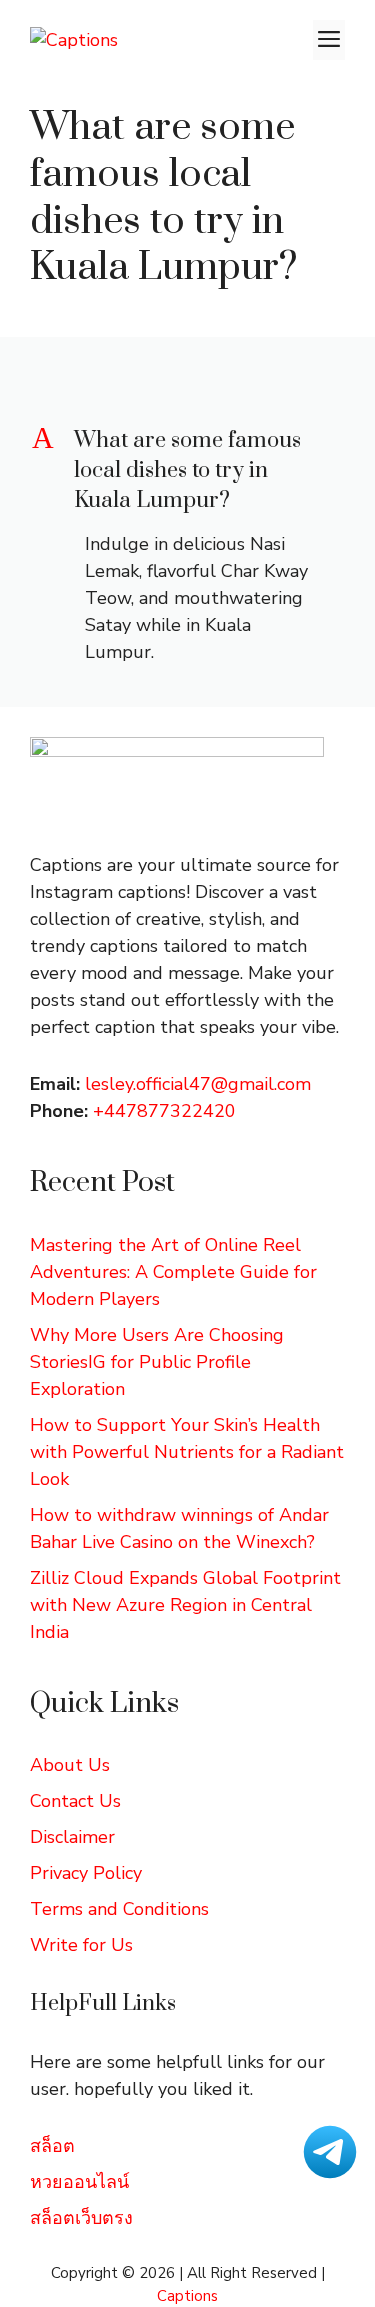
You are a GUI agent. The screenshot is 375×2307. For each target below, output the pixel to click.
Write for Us (81, 1945)
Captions (187, 2296)
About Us (70, 1765)
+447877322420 (164, 1111)
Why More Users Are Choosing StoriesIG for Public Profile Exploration (157, 1362)
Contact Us (75, 1801)
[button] (187, 471)
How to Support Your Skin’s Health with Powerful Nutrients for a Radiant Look (187, 1452)
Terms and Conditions (119, 1909)
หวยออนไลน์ (79, 2182)
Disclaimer (72, 1837)
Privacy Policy (86, 1873)
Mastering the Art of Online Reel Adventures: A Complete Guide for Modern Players (173, 1272)
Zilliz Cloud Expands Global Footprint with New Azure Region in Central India (185, 1605)
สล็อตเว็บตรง (81, 2218)
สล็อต (52, 2146)
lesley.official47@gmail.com (198, 1084)
